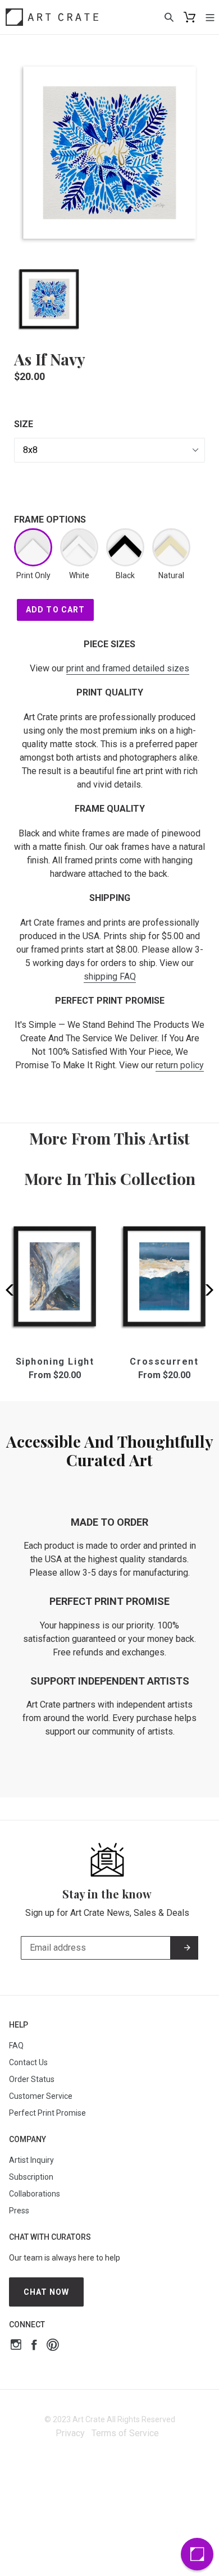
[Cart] (190, 17)
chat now (47, 2292)
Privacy (70, 2433)
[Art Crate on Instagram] (16, 2346)
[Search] (169, 17)
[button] (206, 1290)
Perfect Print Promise (47, 2113)
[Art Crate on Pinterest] (53, 2346)
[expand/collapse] (210, 17)
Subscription (31, 2177)
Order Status (32, 2079)
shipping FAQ (110, 976)
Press (19, 2211)
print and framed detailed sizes (128, 668)
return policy (180, 1065)
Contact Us (28, 2062)
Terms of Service (125, 2433)
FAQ (16, 2046)
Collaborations (35, 2194)
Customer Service (41, 2096)
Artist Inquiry (31, 2160)
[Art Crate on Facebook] (34, 2346)
